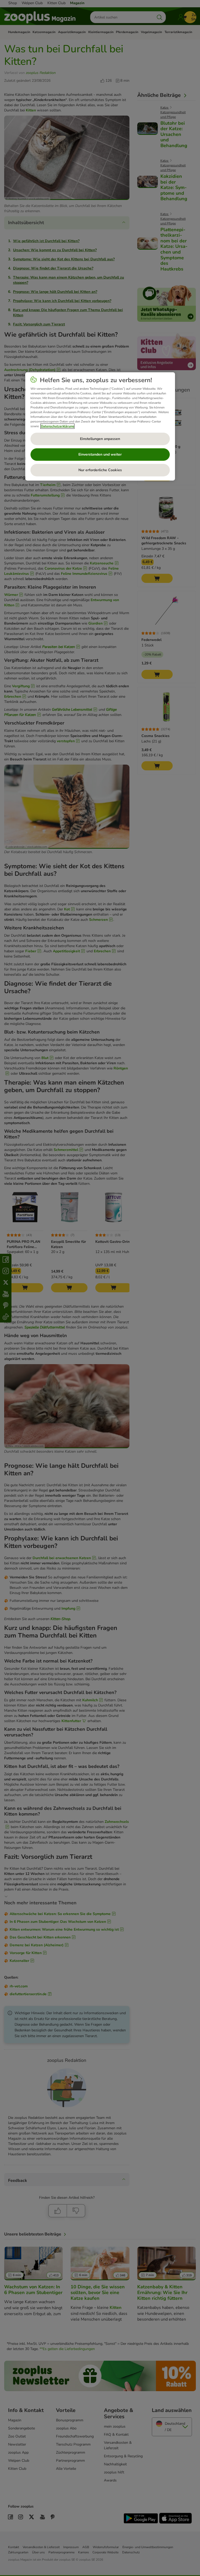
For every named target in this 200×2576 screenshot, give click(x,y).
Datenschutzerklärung (57, 426)
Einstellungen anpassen (100, 439)
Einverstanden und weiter (100, 454)
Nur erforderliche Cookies (100, 470)
